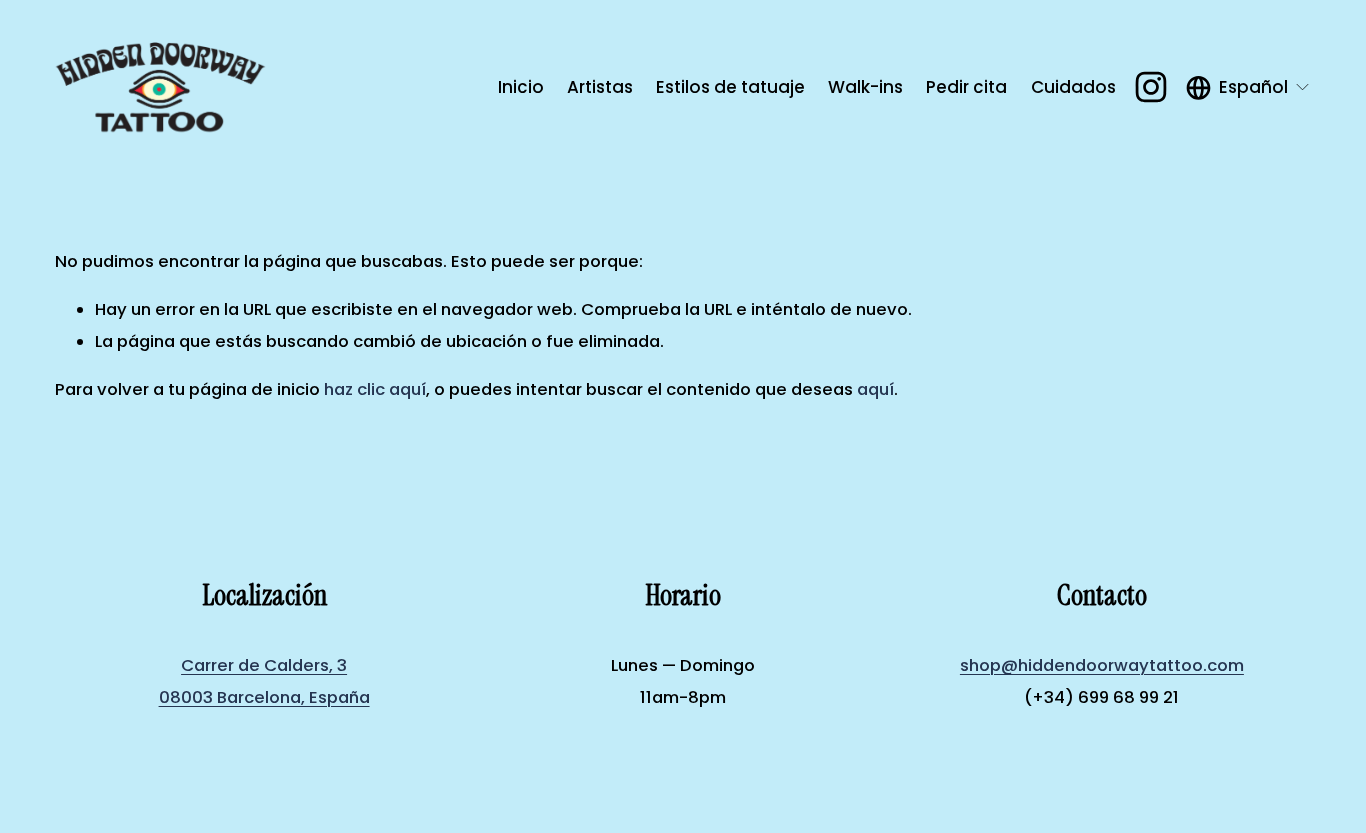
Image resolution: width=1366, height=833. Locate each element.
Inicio (521, 87)
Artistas (600, 87)
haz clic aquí (375, 389)
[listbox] (1248, 87)
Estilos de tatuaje (730, 87)
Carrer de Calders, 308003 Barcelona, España (264, 681)
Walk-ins (865, 87)
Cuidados (1073, 87)
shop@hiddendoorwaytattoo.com (1102, 665)
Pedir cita (966, 87)
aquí (875, 389)
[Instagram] (1151, 87)
